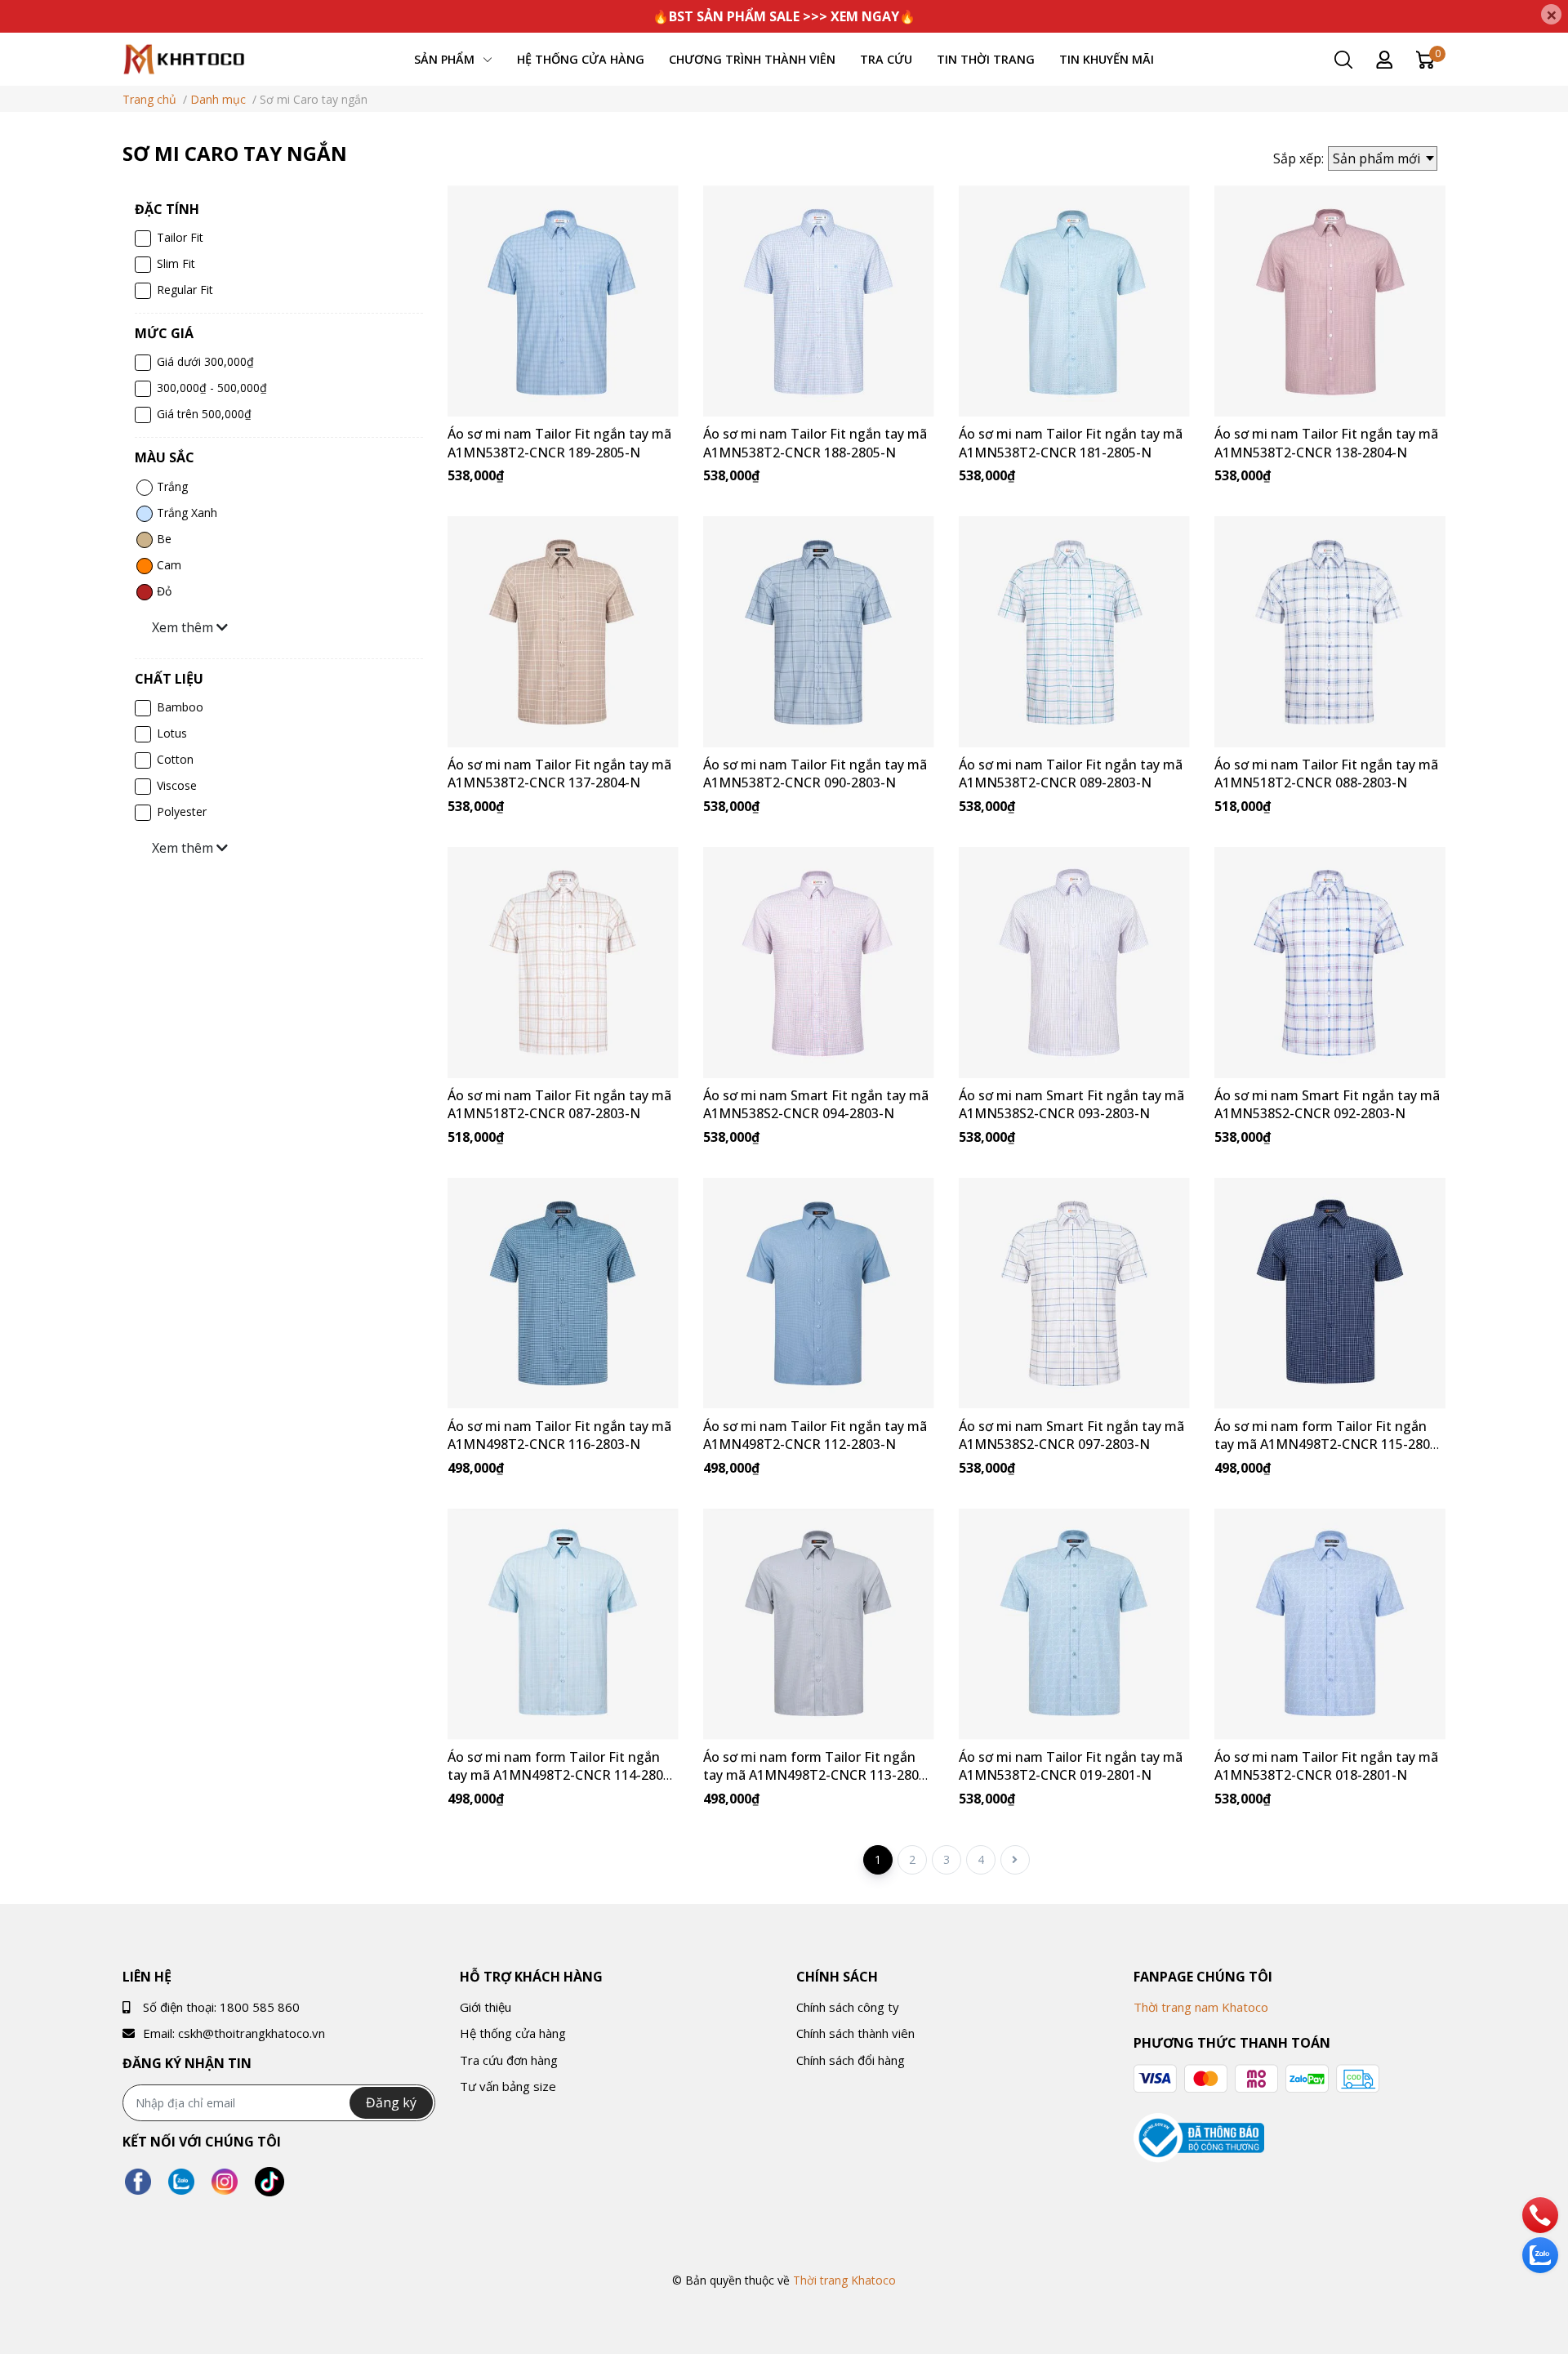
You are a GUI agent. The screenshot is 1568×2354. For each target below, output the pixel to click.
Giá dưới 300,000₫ (205, 361)
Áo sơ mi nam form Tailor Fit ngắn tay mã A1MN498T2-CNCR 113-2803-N (817, 1775)
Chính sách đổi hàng (851, 2060)
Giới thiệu (486, 2007)
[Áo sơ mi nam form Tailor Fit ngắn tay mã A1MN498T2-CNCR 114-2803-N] (563, 1624)
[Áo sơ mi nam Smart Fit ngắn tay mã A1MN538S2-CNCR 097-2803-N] (1074, 1293)
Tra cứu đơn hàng (509, 2060)
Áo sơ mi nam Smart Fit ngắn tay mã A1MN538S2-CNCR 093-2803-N (1071, 1104)
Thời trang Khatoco (844, 2280)
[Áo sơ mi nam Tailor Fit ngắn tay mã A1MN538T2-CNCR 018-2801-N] (1330, 1624)
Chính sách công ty (848, 2007)
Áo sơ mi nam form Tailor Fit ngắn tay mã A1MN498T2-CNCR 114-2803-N (561, 1775)
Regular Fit (185, 290)
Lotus (172, 733)
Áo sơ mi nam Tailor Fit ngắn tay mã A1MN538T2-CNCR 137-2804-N (559, 774)
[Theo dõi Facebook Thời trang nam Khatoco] (138, 2181)
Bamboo (180, 707)
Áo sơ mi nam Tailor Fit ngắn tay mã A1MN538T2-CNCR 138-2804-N (1326, 443)
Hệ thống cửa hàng (513, 2033)
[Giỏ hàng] (1425, 58)
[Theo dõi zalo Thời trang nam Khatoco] (181, 2181)
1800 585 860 (260, 2007)
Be (164, 539)
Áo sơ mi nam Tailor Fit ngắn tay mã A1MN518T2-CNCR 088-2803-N (1326, 774)
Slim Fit (176, 263)
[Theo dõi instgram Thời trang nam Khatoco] (225, 2181)
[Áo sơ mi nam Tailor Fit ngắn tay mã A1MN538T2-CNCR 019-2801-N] (1074, 1624)
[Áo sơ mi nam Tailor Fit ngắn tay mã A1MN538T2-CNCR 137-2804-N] (563, 632)
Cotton (175, 759)
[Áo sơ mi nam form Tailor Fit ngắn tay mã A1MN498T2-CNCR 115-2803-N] (1330, 1293)
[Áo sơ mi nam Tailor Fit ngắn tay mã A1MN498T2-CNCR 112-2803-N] (819, 1293)
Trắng (172, 486)
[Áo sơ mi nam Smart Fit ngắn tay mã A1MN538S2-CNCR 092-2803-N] (1330, 963)
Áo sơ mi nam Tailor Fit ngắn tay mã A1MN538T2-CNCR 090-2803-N (815, 774)
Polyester (182, 811)
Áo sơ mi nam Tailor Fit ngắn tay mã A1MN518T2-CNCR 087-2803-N (559, 1104)
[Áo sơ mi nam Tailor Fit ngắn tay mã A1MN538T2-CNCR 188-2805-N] (819, 301)
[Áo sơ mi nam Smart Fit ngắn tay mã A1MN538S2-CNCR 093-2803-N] (1074, 963)
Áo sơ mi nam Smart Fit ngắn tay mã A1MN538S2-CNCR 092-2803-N (1327, 1104)
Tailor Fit (180, 237)
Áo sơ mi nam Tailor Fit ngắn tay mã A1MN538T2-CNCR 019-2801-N (1071, 1766)
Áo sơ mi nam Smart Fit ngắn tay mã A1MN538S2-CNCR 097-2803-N (1071, 1435)
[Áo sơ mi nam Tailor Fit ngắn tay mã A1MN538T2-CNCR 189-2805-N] (563, 301)
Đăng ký (391, 2102)
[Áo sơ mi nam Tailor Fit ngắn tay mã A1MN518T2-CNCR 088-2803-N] (1330, 632)
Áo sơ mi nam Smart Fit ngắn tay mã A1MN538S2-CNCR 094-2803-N (816, 1104)
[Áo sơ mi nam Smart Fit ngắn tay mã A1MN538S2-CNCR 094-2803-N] (819, 963)
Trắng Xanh (187, 513)
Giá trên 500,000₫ (204, 414)
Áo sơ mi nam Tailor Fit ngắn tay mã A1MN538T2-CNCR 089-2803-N (1071, 774)
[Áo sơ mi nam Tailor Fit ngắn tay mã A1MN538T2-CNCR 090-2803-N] (819, 632)
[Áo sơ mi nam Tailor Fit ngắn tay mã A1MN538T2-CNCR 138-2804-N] (1330, 301)
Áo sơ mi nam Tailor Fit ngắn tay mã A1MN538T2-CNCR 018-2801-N (1326, 1766)
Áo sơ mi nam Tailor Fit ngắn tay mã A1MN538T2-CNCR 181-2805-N (1071, 443)
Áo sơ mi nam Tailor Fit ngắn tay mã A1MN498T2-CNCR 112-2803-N (815, 1435)
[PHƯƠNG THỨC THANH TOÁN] (1256, 2079)
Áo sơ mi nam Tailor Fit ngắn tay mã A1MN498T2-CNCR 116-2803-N (559, 1435)
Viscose (177, 785)
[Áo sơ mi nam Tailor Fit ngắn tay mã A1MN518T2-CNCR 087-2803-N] (563, 963)
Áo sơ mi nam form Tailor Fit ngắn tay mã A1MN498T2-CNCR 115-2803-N (1328, 1444)
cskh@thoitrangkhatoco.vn (252, 2033)
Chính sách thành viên (855, 2033)
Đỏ (164, 591)
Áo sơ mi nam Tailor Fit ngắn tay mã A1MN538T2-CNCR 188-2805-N (815, 443)
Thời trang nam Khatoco (1201, 2007)
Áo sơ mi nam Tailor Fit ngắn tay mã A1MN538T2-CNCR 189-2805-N (559, 443)
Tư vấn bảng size (508, 2086)
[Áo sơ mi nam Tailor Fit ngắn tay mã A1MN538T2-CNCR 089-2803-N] (1074, 632)
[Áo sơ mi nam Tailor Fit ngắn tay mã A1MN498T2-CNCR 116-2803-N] (563, 1293)
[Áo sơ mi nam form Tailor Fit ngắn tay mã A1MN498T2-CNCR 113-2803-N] (819, 1624)
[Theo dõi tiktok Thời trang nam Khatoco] (269, 2181)
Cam (169, 565)
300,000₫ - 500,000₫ (212, 388)
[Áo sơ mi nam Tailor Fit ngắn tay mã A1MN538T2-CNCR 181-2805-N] (1074, 301)
